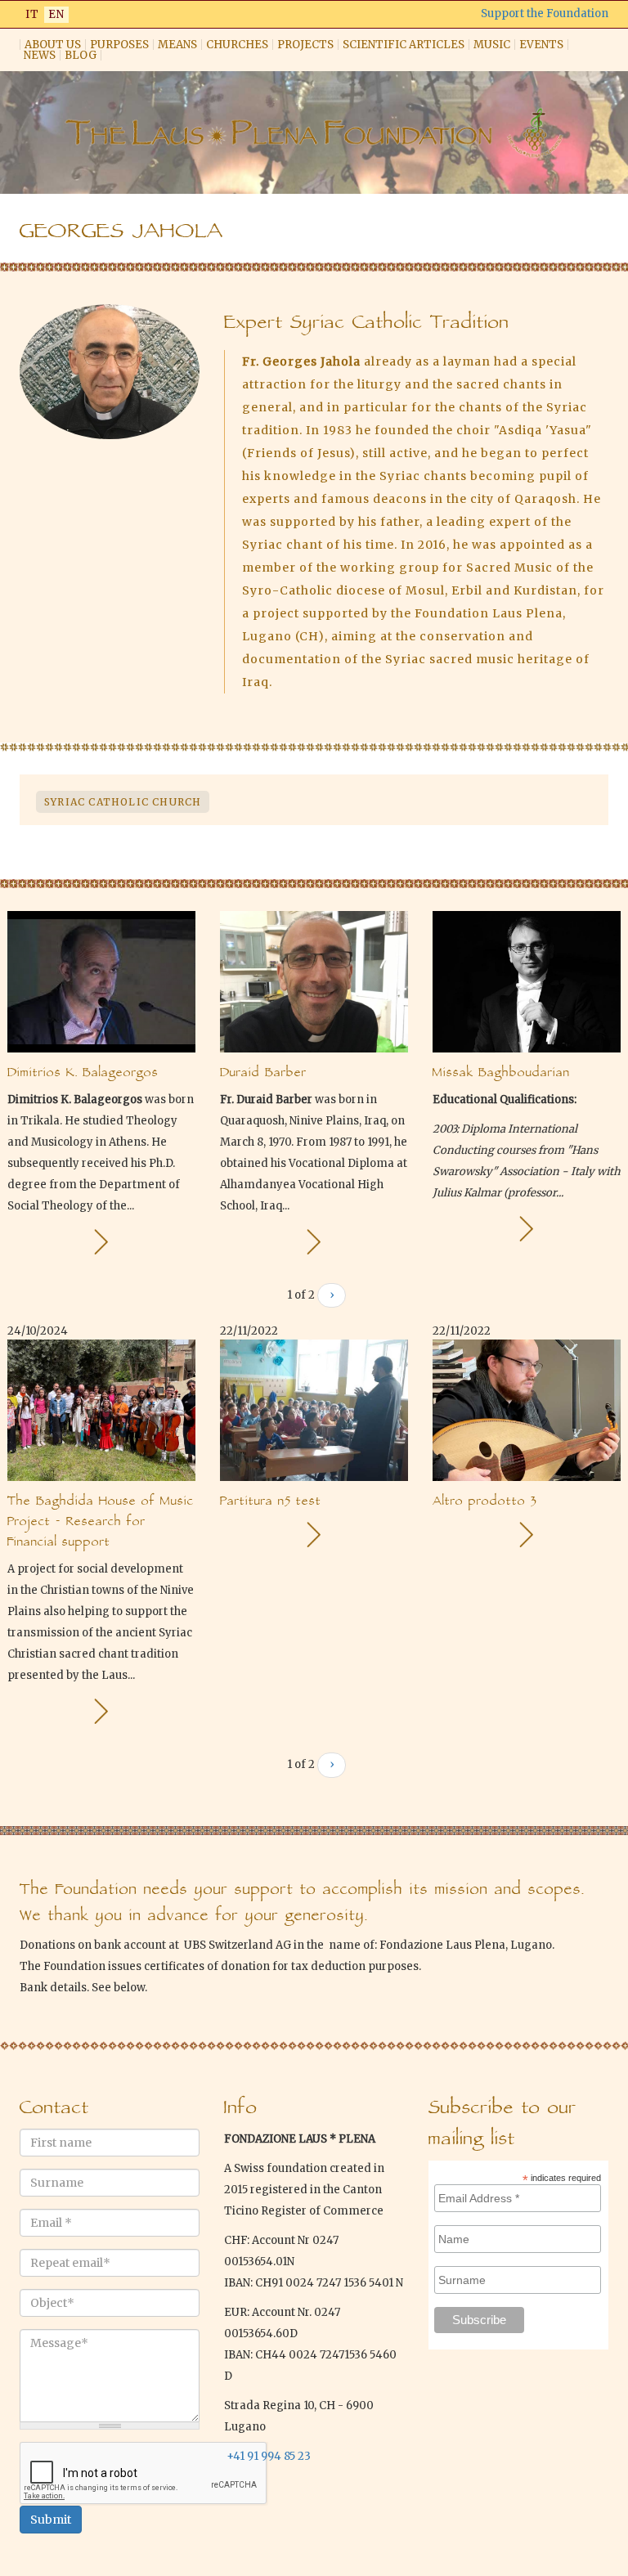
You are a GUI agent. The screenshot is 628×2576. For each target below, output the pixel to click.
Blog (81, 55)
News (40, 55)
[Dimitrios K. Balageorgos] (101, 1242)
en (56, 14)
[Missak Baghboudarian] (526, 1229)
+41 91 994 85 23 (269, 2456)
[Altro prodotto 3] (526, 1535)
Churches (237, 45)
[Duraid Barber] (314, 1242)
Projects (305, 45)
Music (492, 45)
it (32, 14)
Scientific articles (404, 45)
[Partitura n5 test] (314, 1535)
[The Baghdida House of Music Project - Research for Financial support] (101, 1711)
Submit (51, 2520)
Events (541, 45)
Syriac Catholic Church (123, 802)
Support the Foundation (545, 13)
